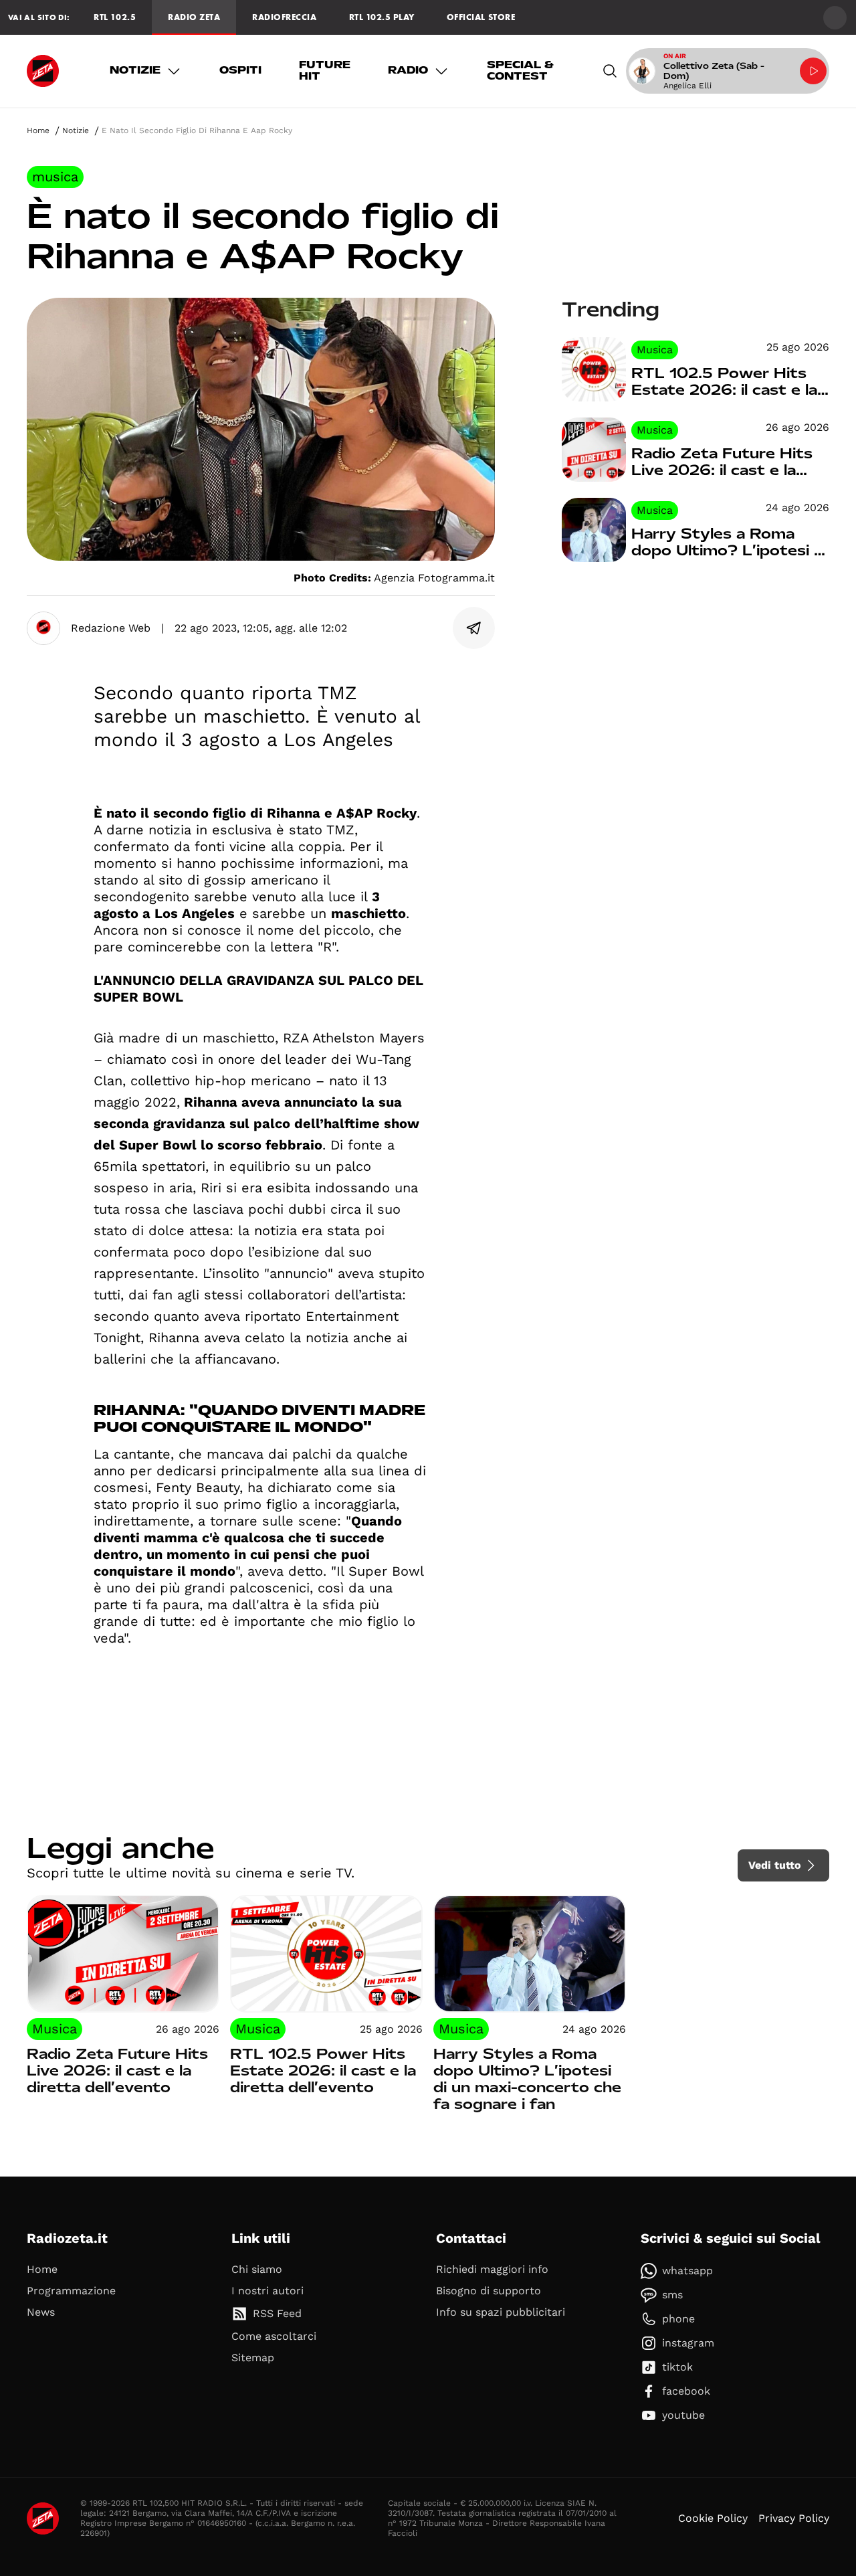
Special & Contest (520, 71)
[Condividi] (474, 628)
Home (38, 130)
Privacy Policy (794, 2518)
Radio (408, 70)
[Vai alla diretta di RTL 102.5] (813, 71)
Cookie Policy (713, 2518)
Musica (55, 177)
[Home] (43, 71)
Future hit (325, 71)
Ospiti (240, 70)
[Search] (610, 71)
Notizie (135, 70)
